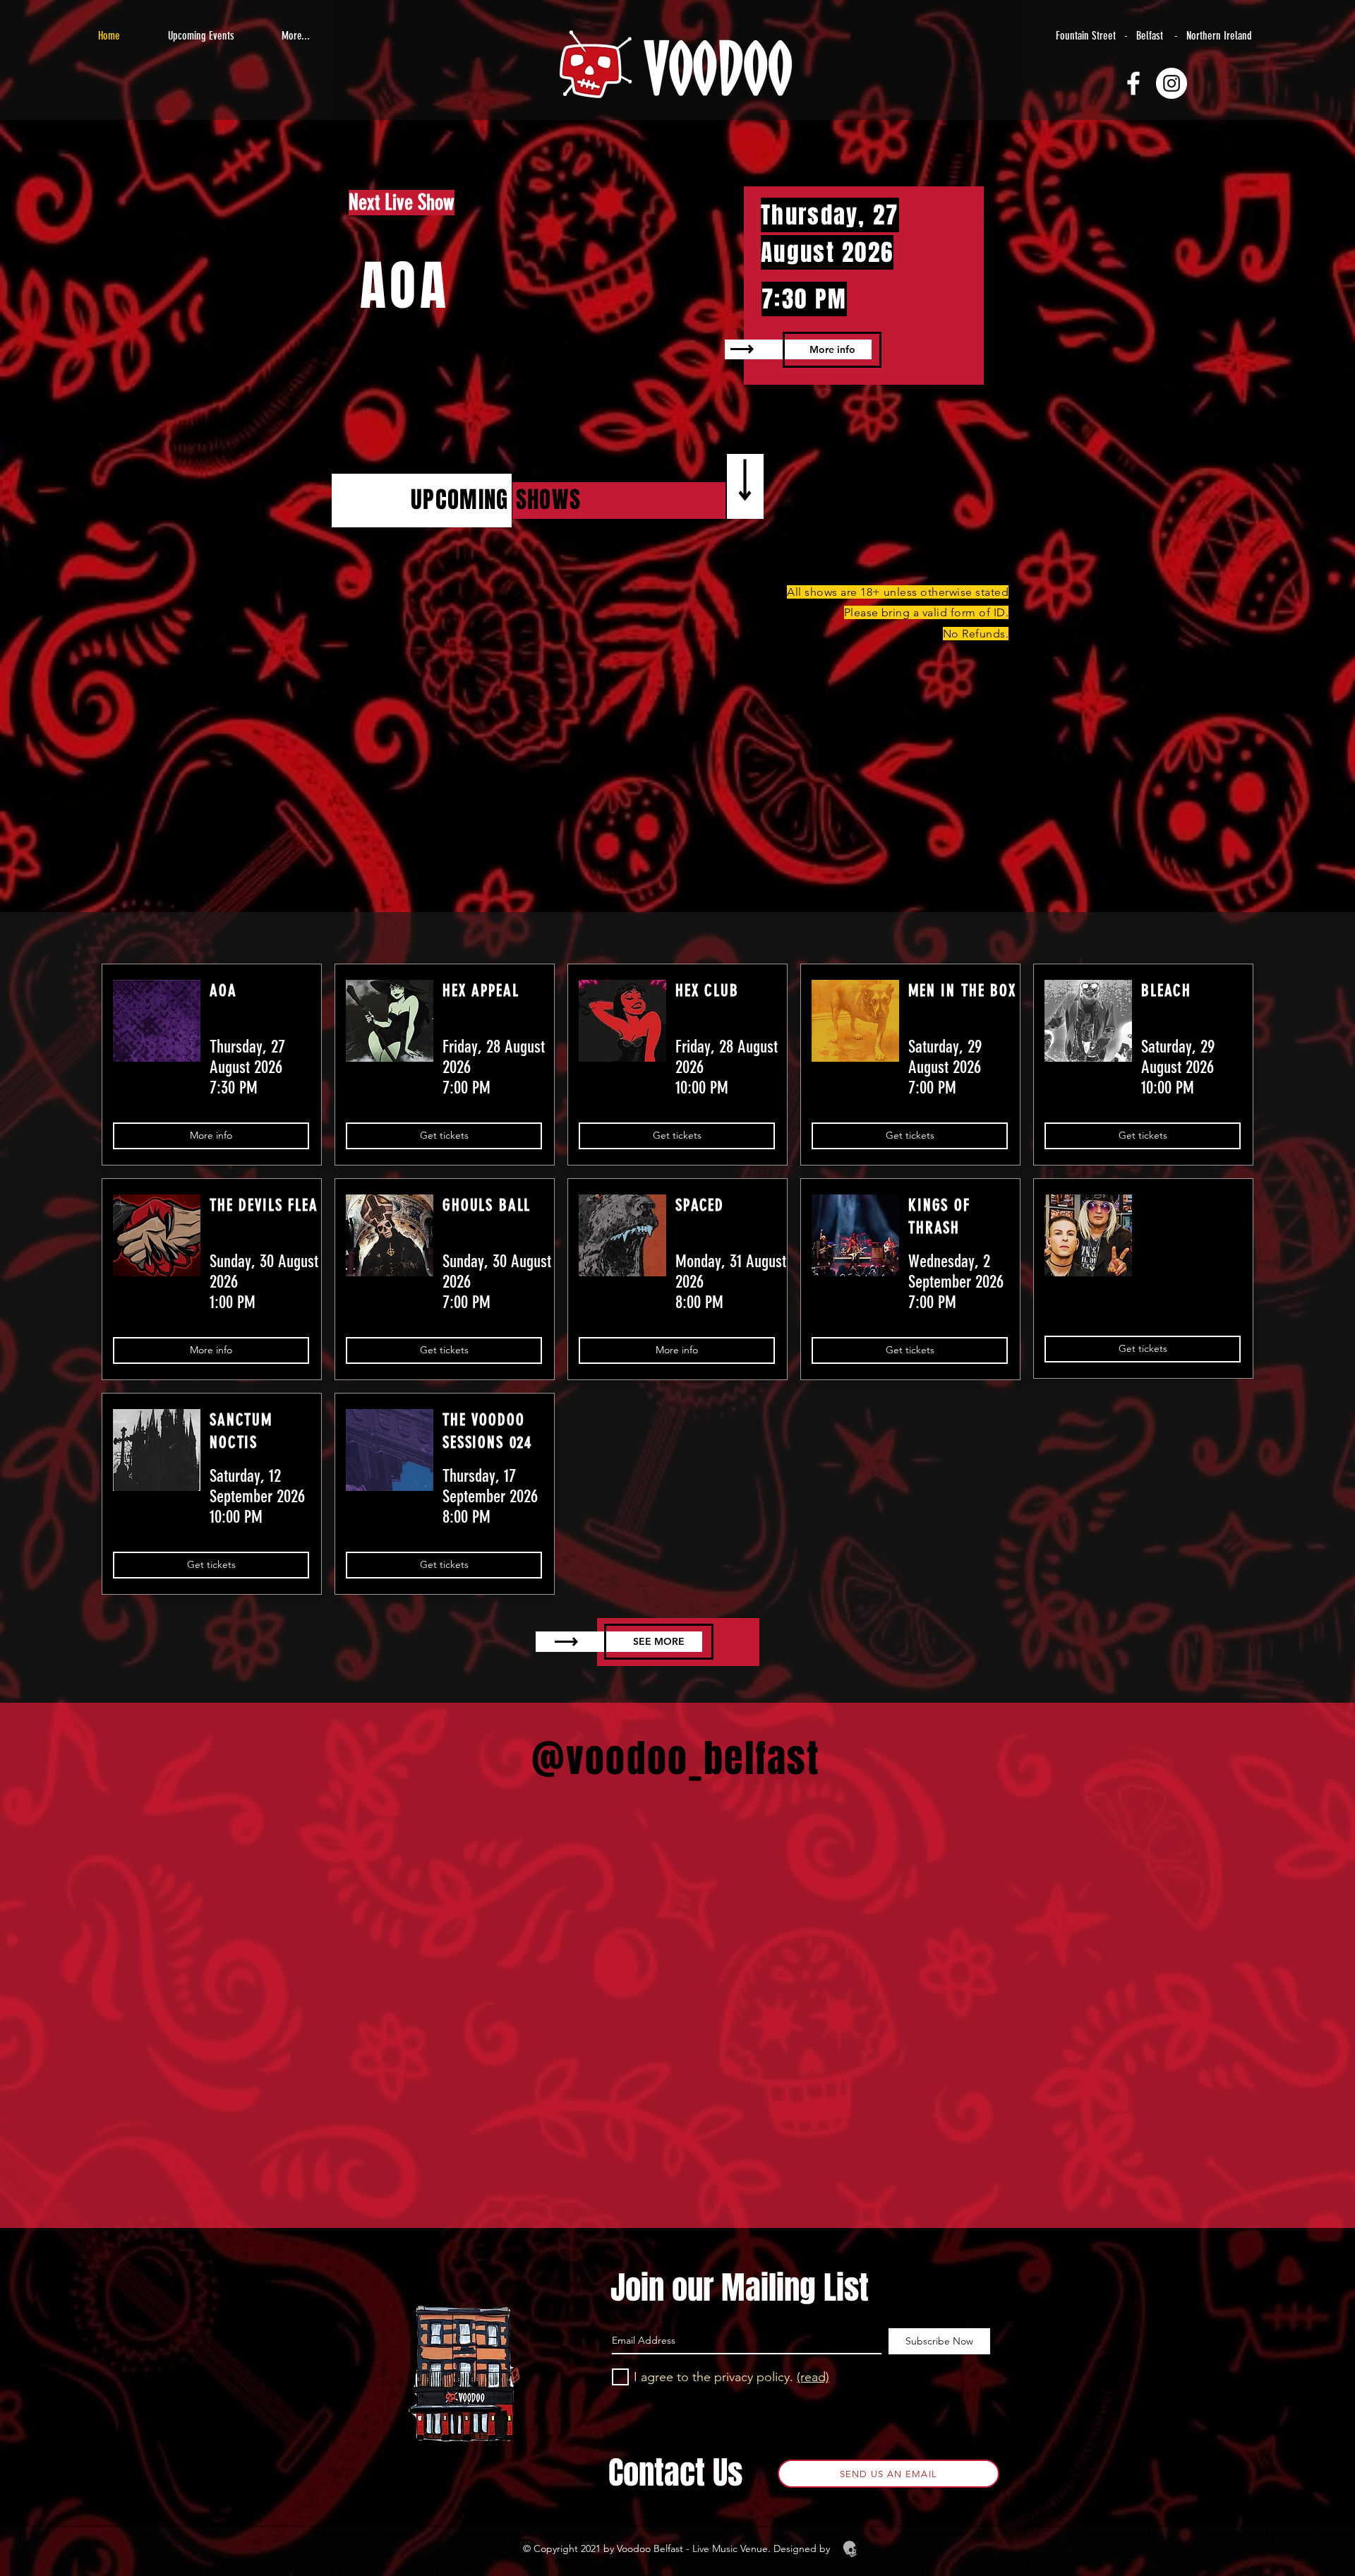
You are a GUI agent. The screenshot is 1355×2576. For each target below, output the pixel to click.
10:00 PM (702, 1088)
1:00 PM (233, 1302)
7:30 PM (804, 299)
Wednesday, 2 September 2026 (956, 1271)
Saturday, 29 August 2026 (945, 1057)
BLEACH (1166, 991)
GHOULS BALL (487, 1205)
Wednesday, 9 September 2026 (1193, 1255)
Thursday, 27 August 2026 (247, 1057)
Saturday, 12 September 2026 (257, 1486)
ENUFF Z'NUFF (1166, 1198)
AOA (405, 286)
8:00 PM (699, 1302)
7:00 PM (466, 1088)
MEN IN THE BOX (962, 991)
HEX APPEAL (481, 991)
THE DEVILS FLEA (264, 1205)
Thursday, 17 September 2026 (490, 1486)
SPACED (700, 1205)
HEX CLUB (707, 991)
